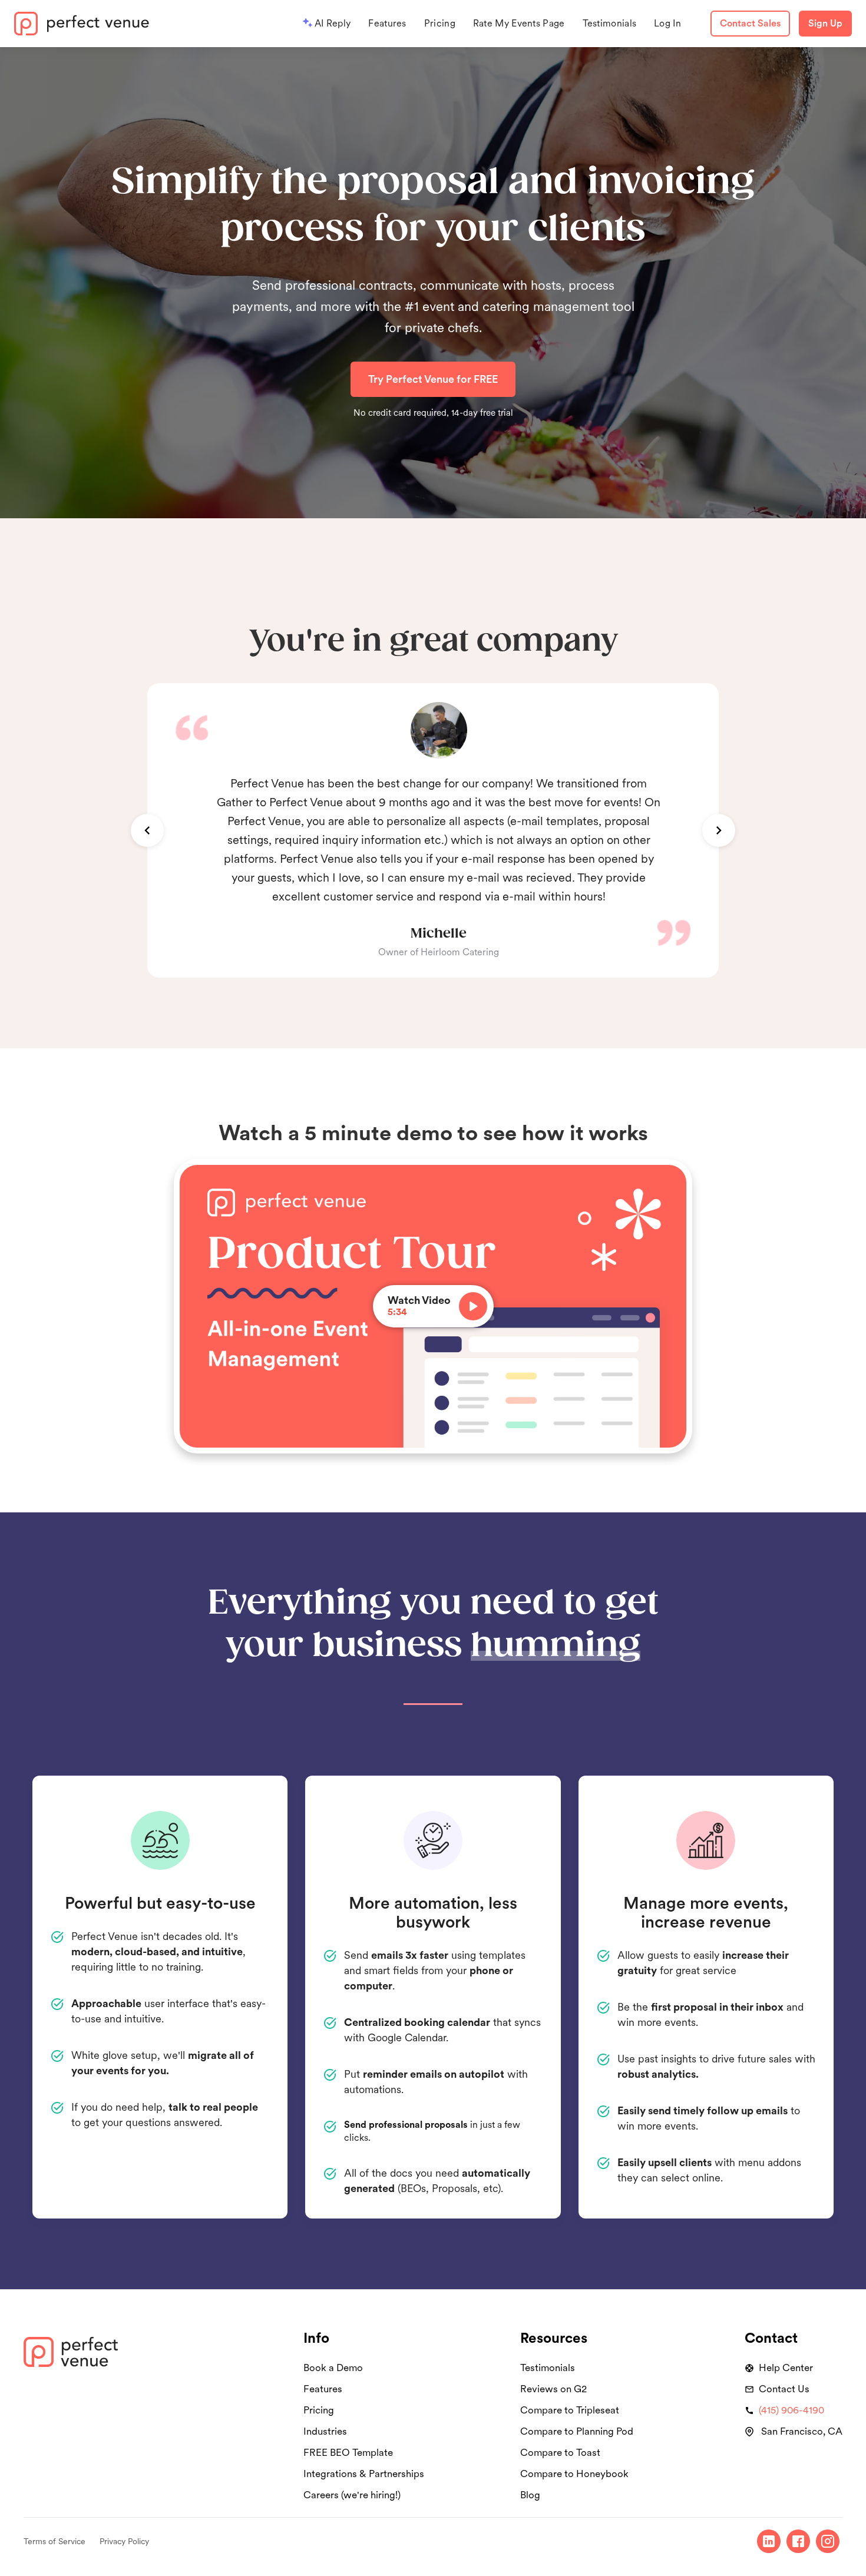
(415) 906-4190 (791, 2410)
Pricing (440, 23)
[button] (147, 830)
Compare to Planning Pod (577, 2431)
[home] (82, 24)
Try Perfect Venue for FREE (433, 379)
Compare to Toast (560, 2452)
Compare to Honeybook (574, 2474)
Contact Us (784, 2389)
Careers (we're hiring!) (352, 2495)
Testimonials (610, 23)
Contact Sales (750, 23)
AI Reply (333, 23)
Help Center (786, 2368)
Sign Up (825, 23)
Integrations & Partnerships (364, 2474)
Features (387, 23)
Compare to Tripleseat (570, 2410)
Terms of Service (54, 2541)
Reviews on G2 (553, 2389)
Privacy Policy (124, 2541)
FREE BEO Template (348, 2452)
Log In (667, 23)
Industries (325, 2431)
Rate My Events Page (519, 23)
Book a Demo (333, 2368)
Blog (530, 2495)
